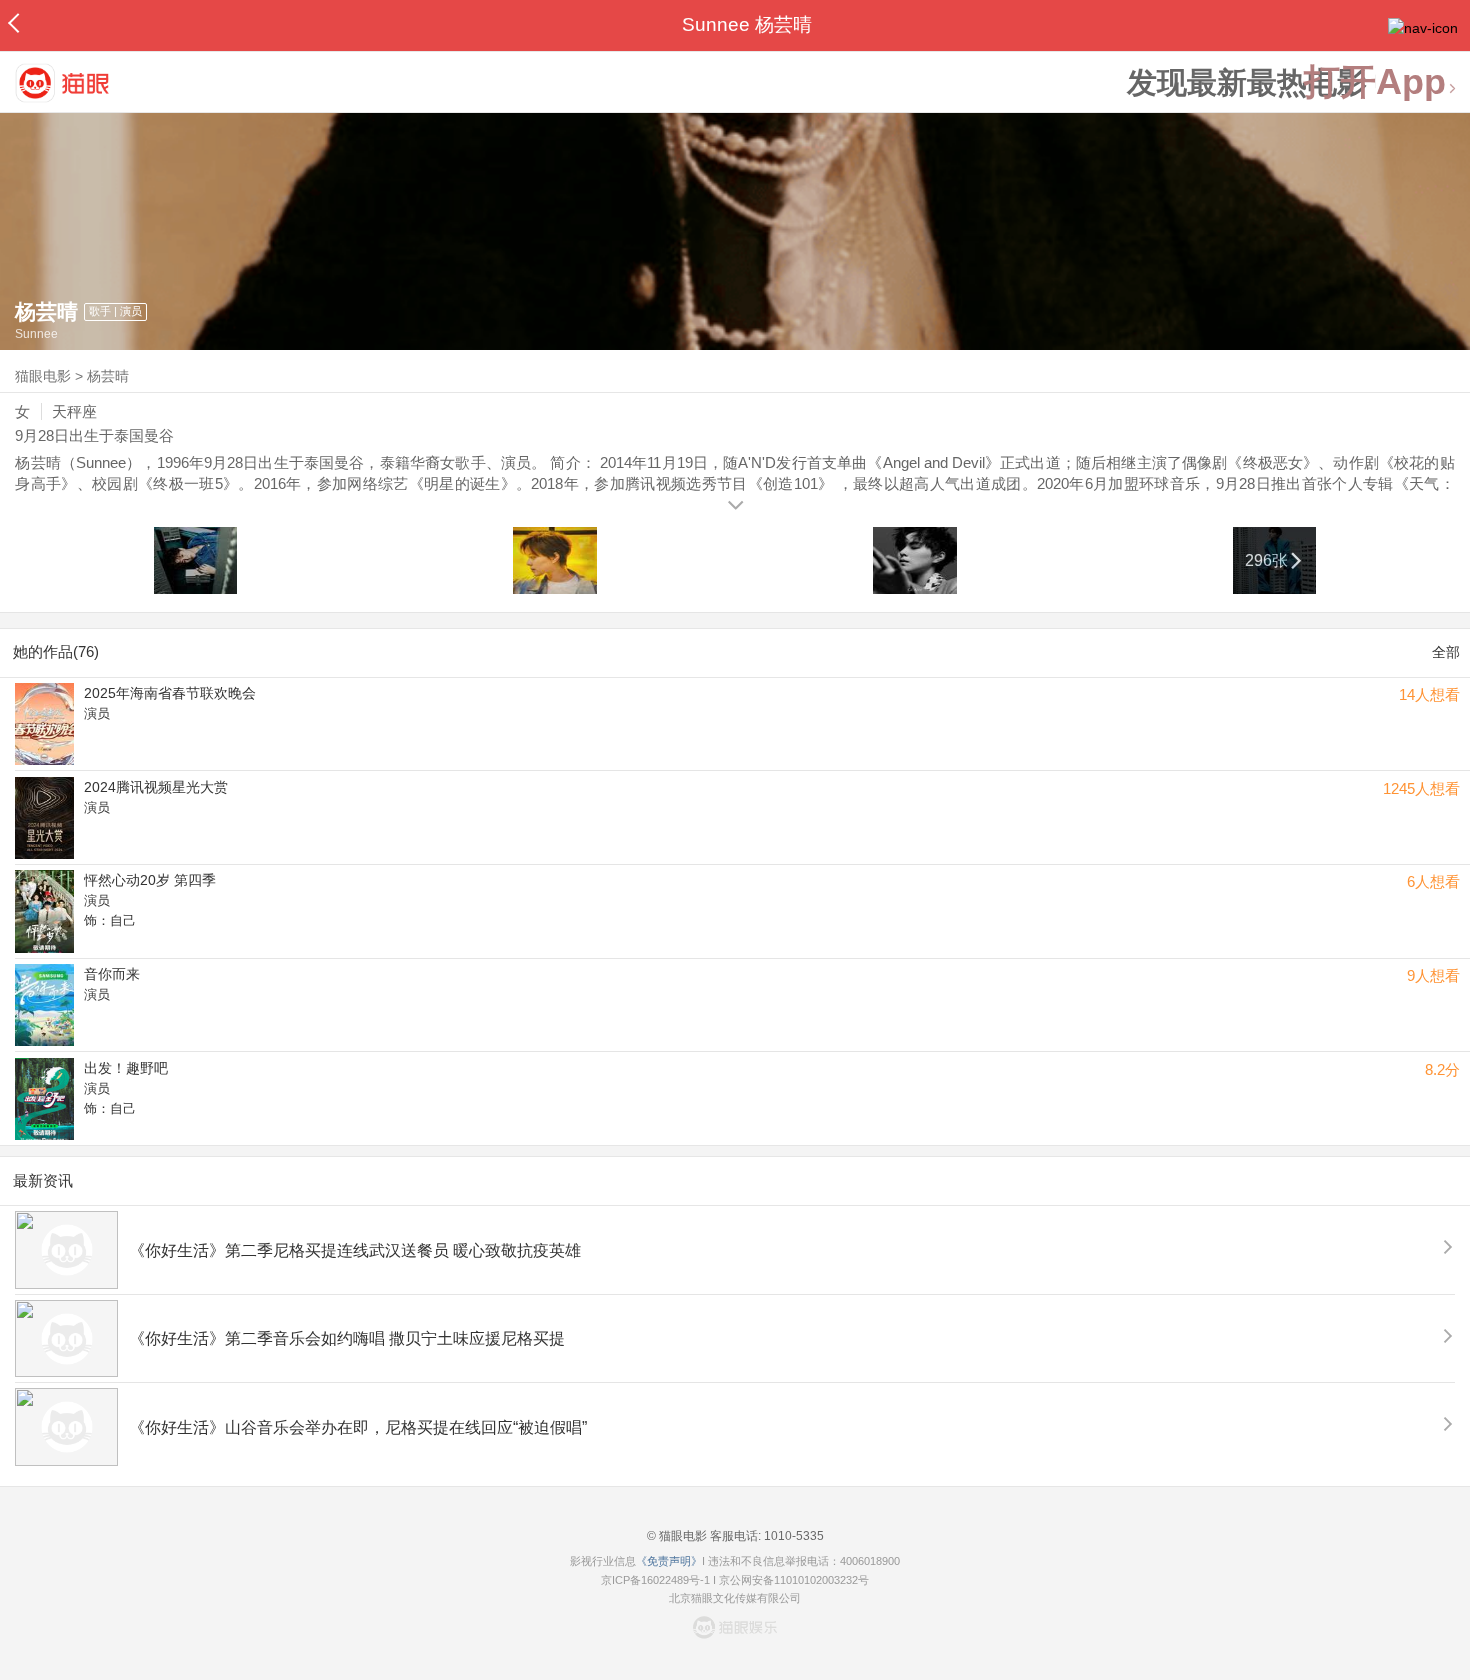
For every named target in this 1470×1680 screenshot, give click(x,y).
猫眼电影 (43, 376)
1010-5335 (792, 1536)
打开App (1375, 82)
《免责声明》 (669, 1561)
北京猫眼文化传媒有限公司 (735, 1598)
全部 (1446, 652)
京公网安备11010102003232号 (794, 1580)
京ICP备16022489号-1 (655, 1580)
